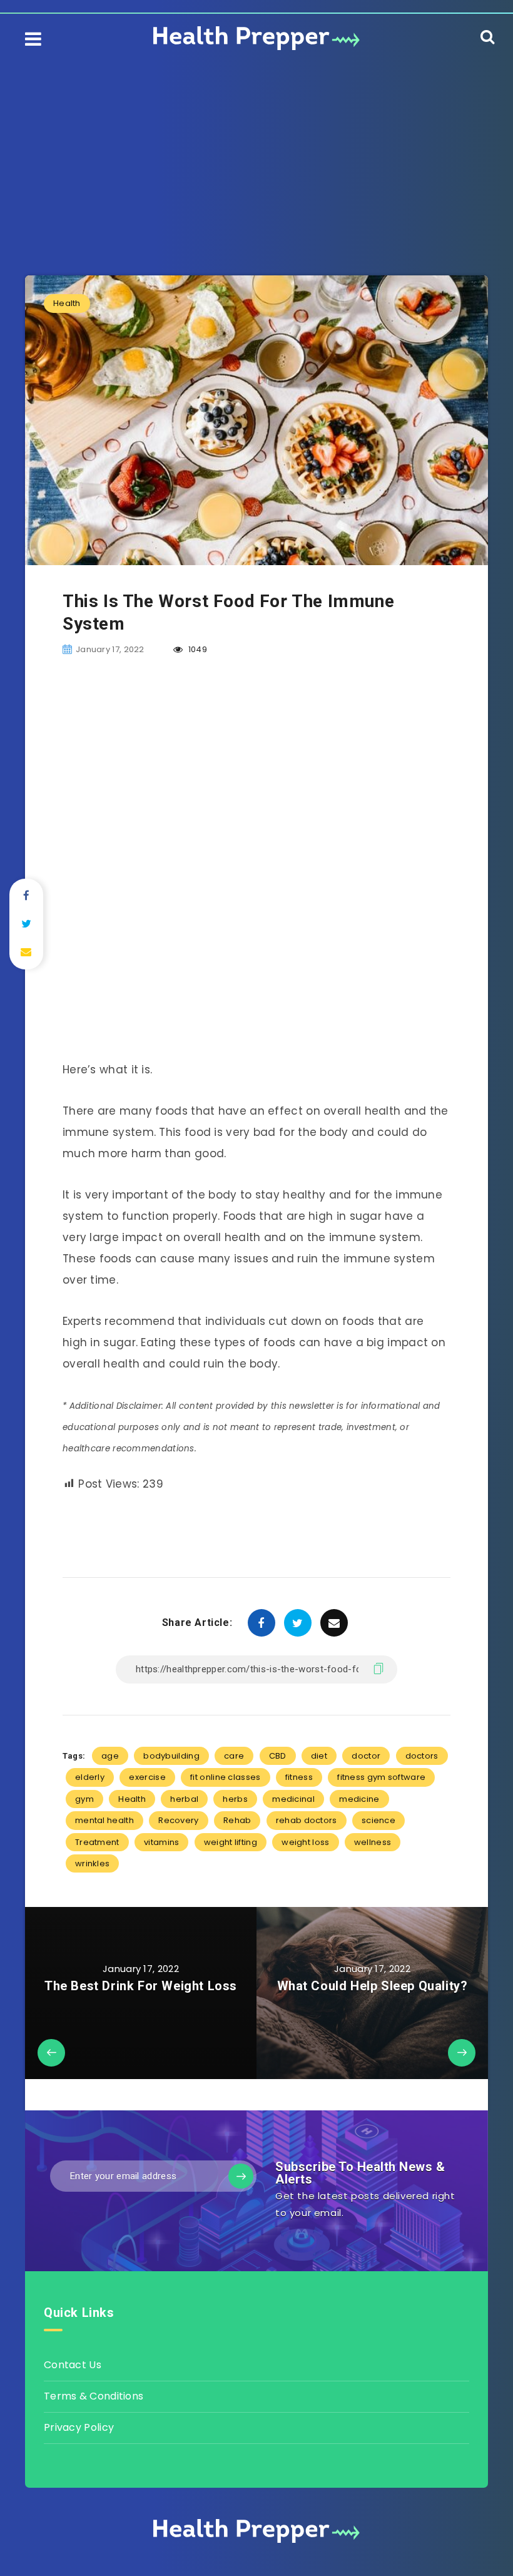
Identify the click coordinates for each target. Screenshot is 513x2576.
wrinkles (92, 1863)
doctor (366, 1756)
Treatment (97, 1842)
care (234, 1756)
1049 (196, 649)
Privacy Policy (79, 2427)
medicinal (293, 1799)
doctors (422, 1756)
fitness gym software (381, 1777)
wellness (373, 1842)
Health (67, 303)
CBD (278, 1756)
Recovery (178, 1820)
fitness (299, 1777)
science (378, 1820)
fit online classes (225, 1777)
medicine (359, 1799)
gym (84, 1799)
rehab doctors (307, 1820)
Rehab (237, 1820)
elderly (90, 1777)
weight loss (305, 1842)
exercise (147, 1777)
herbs (235, 1799)
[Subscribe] (241, 2176)
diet (319, 1756)
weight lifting (231, 1842)
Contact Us (73, 2365)
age (110, 1756)
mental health (104, 1820)
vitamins (161, 1842)
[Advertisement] (256, 150)
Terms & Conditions (94, 2396)
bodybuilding (171, 1756)
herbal (184, 1799)
